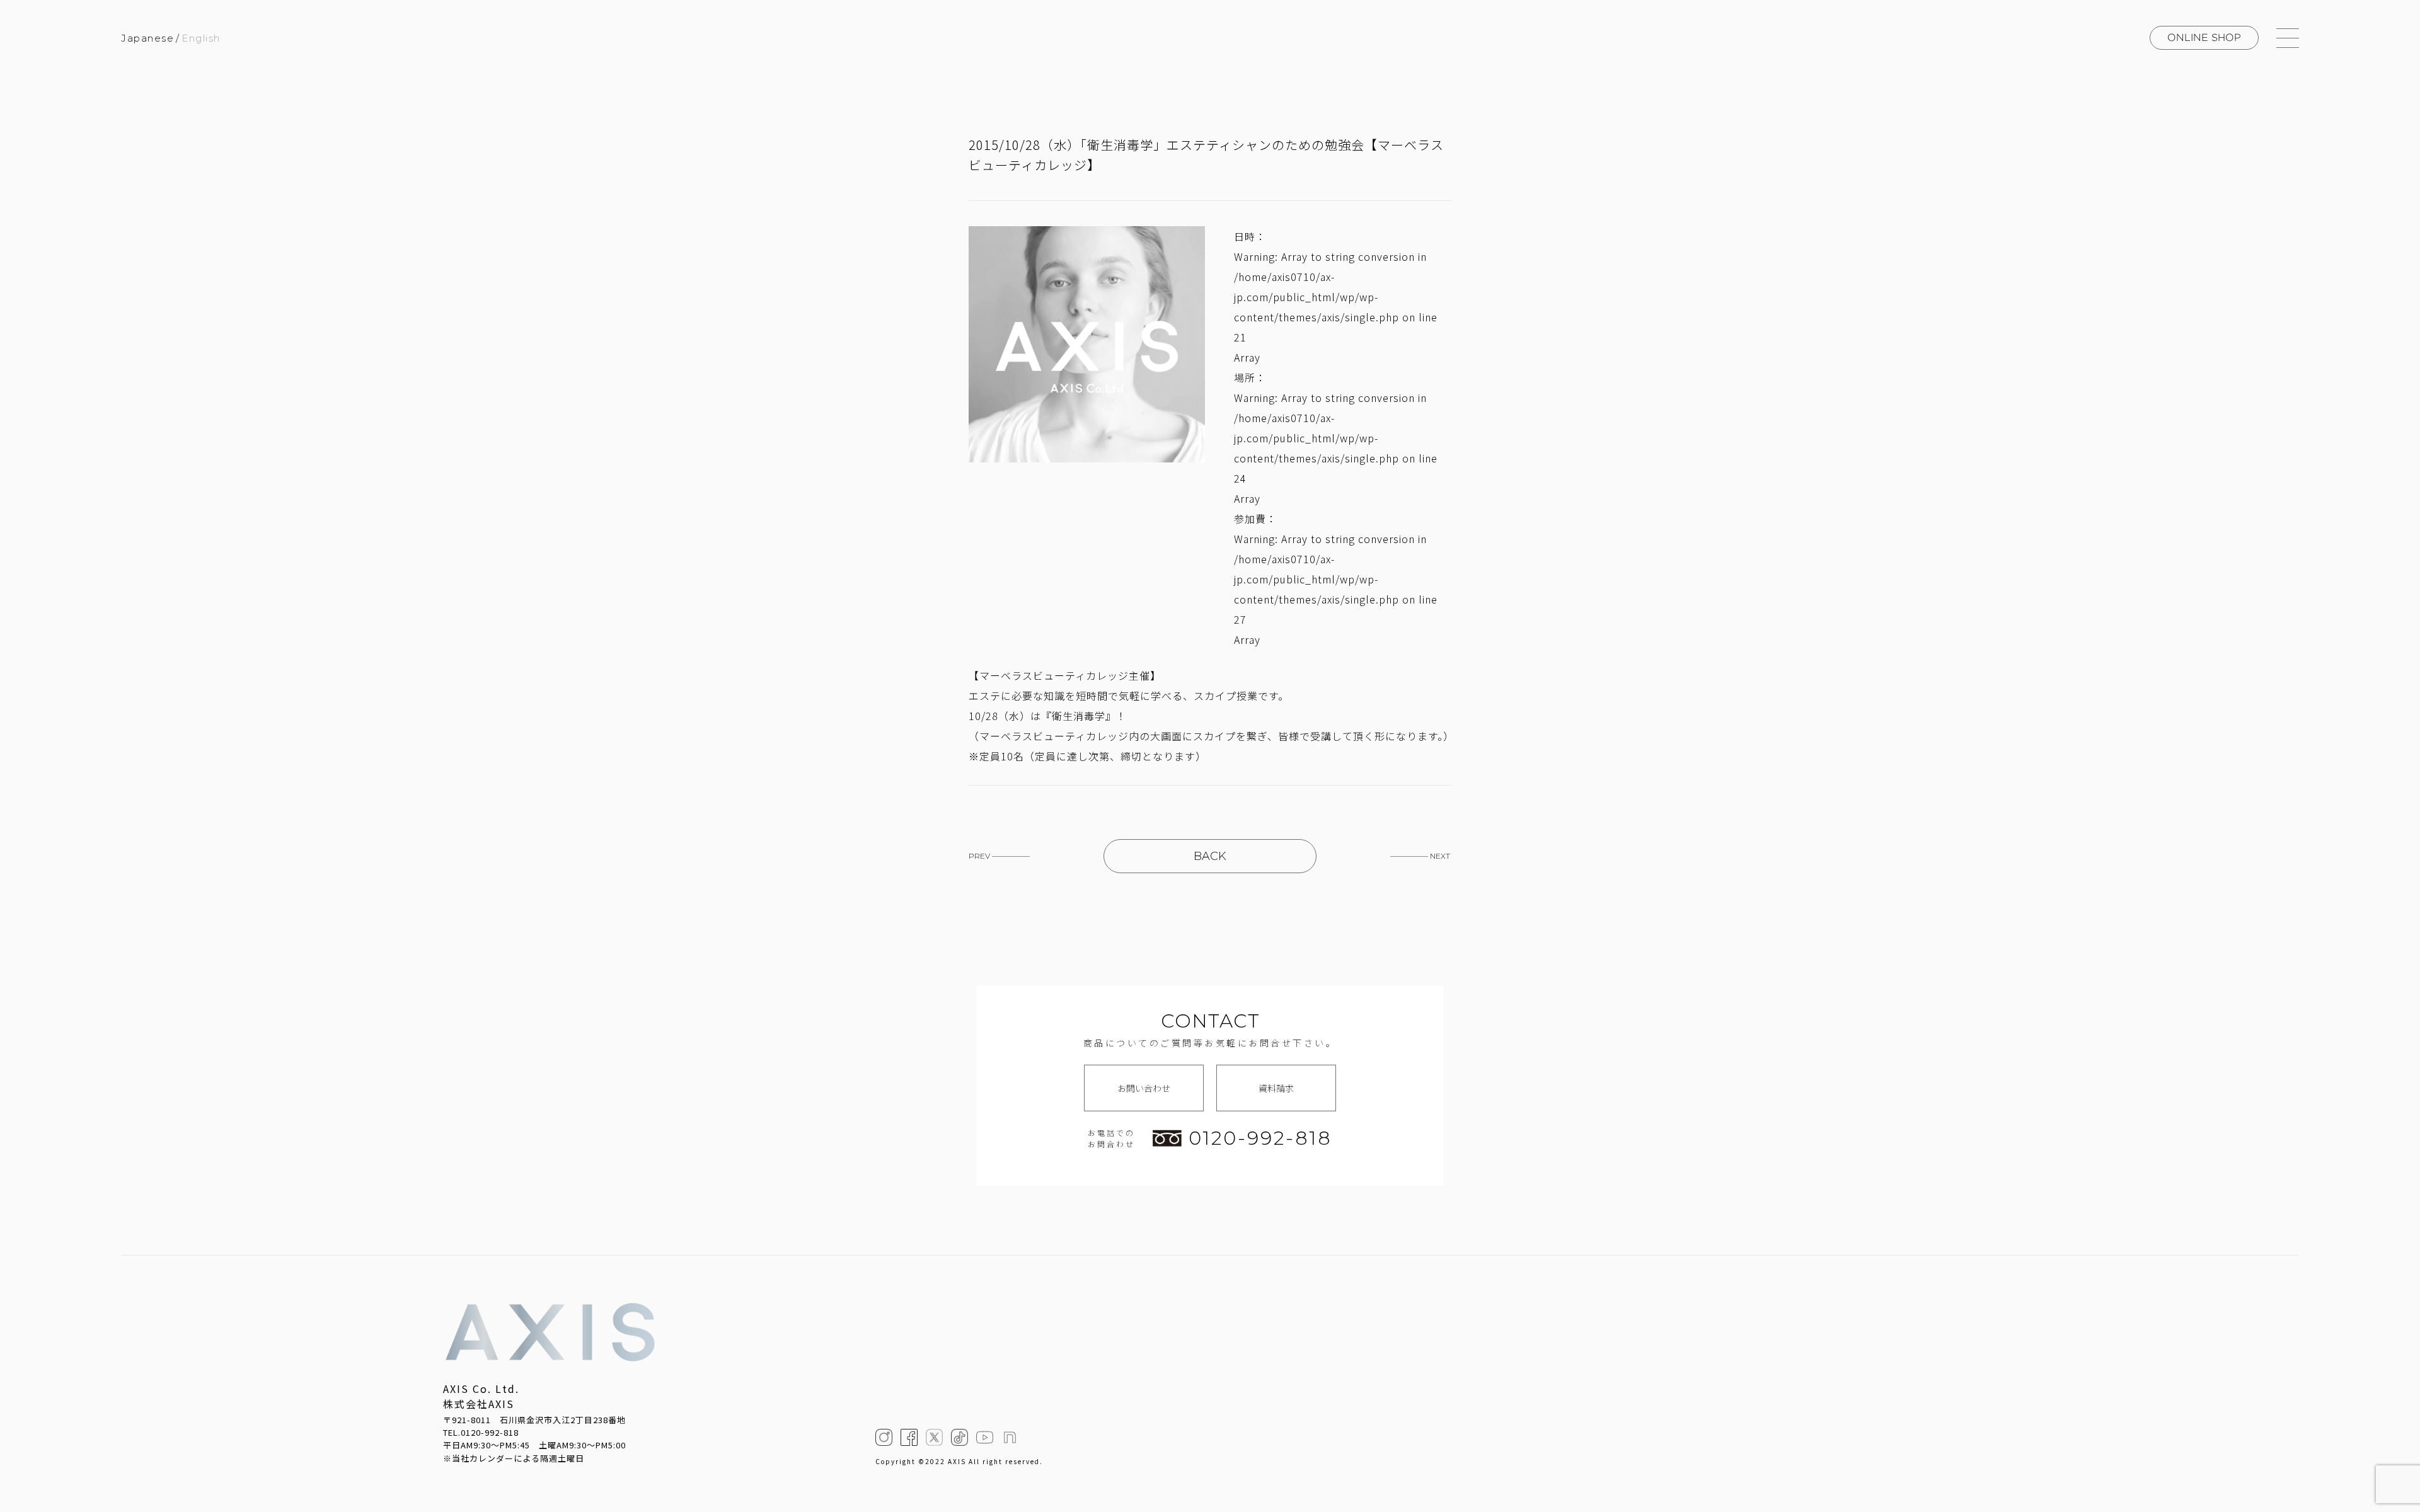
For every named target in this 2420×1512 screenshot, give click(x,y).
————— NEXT (1420, 856)
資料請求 (1276, 1088)
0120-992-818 (1260, 1138)
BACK (1210, 856)
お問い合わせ (1144, 1088)
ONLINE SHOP (2204, 37)
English (201, 38)
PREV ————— (999, 856)
